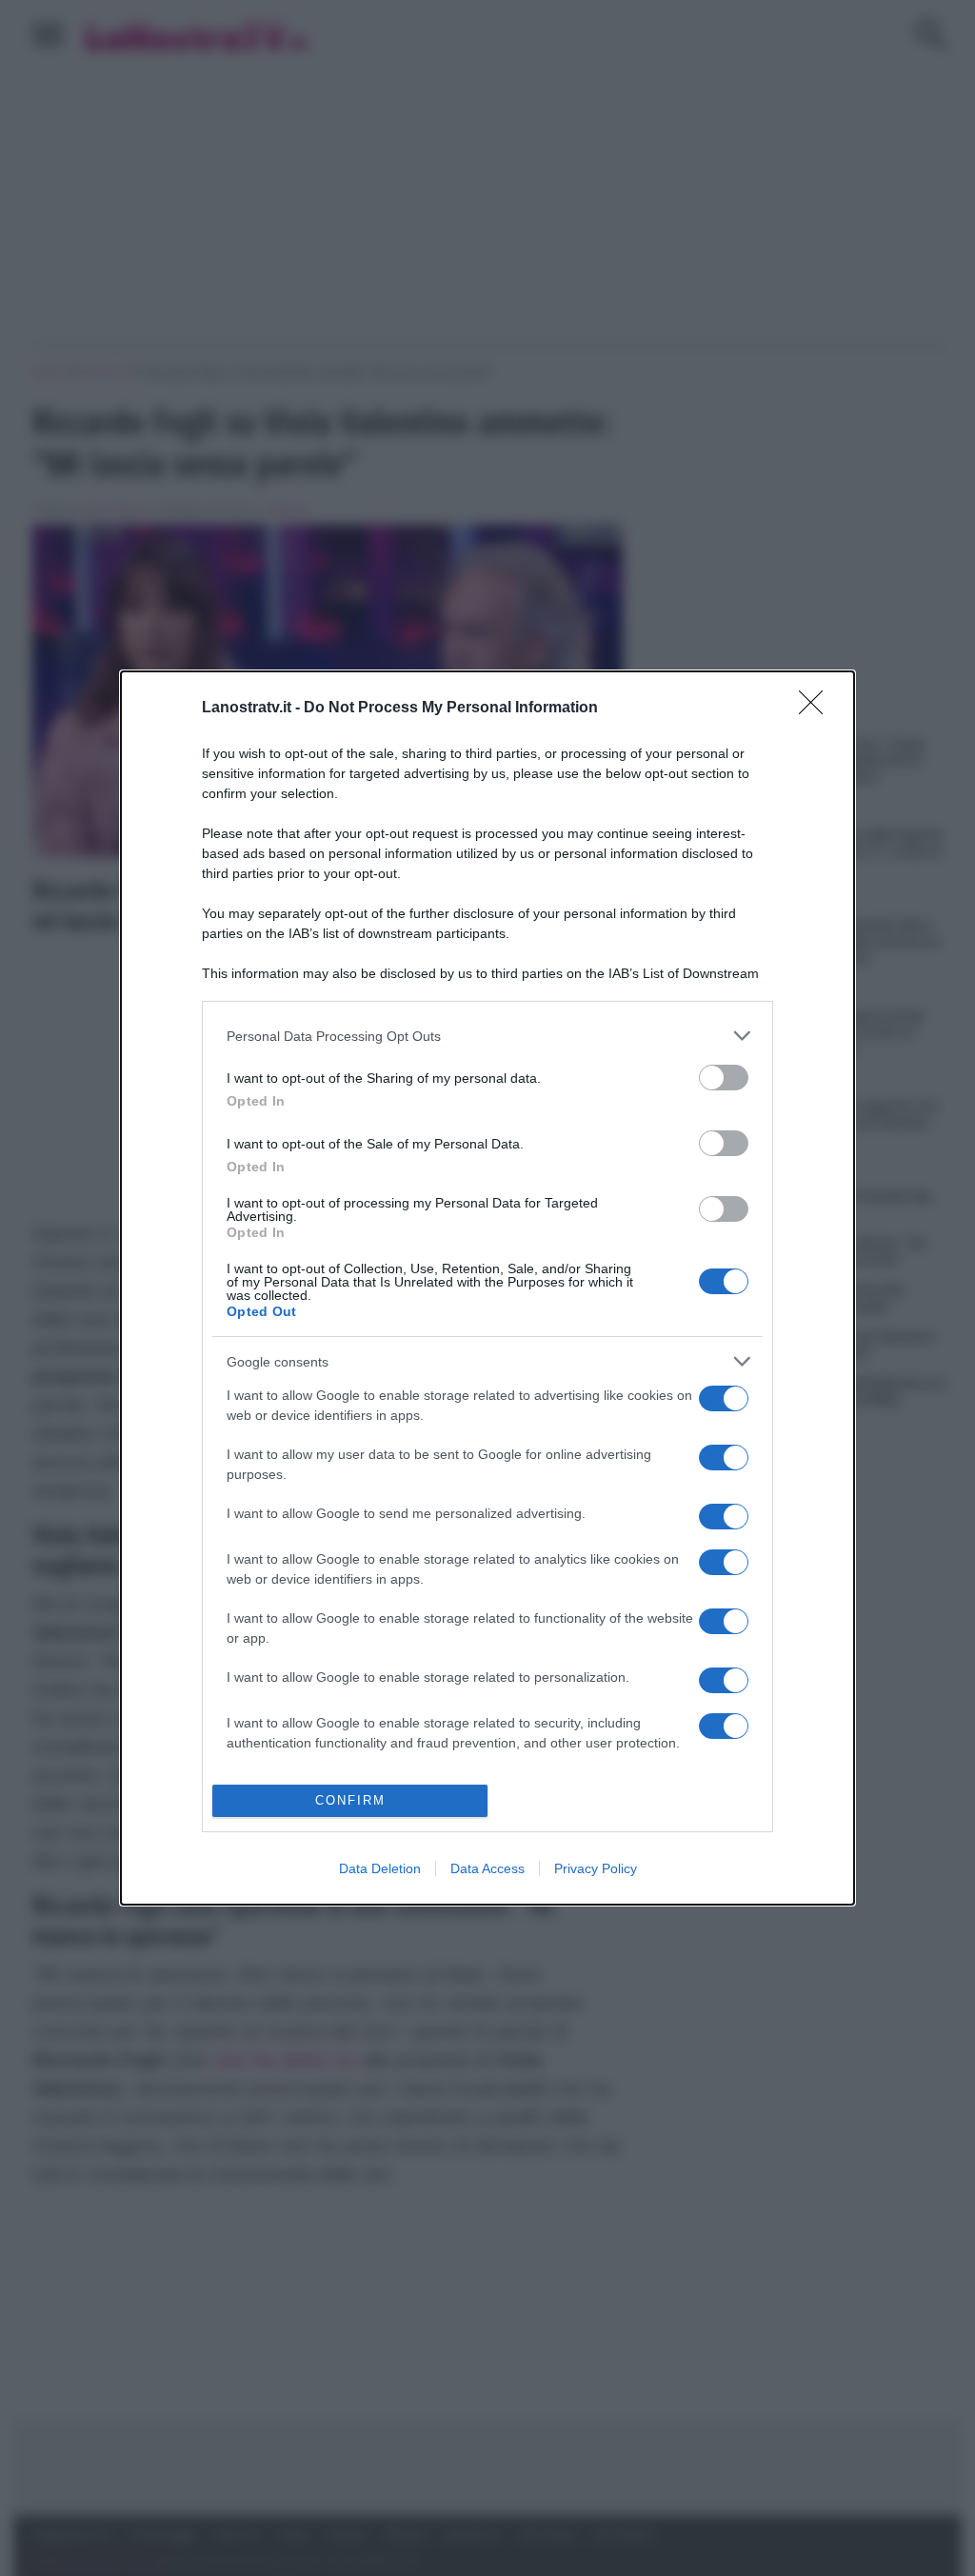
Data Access (487, 1868)
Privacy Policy (596, 1868)
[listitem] (487, 1036)
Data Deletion (380, 1868)
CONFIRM (350, 1800)
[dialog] (487, 1288)
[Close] (817, 709)
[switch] (724, 1078)
